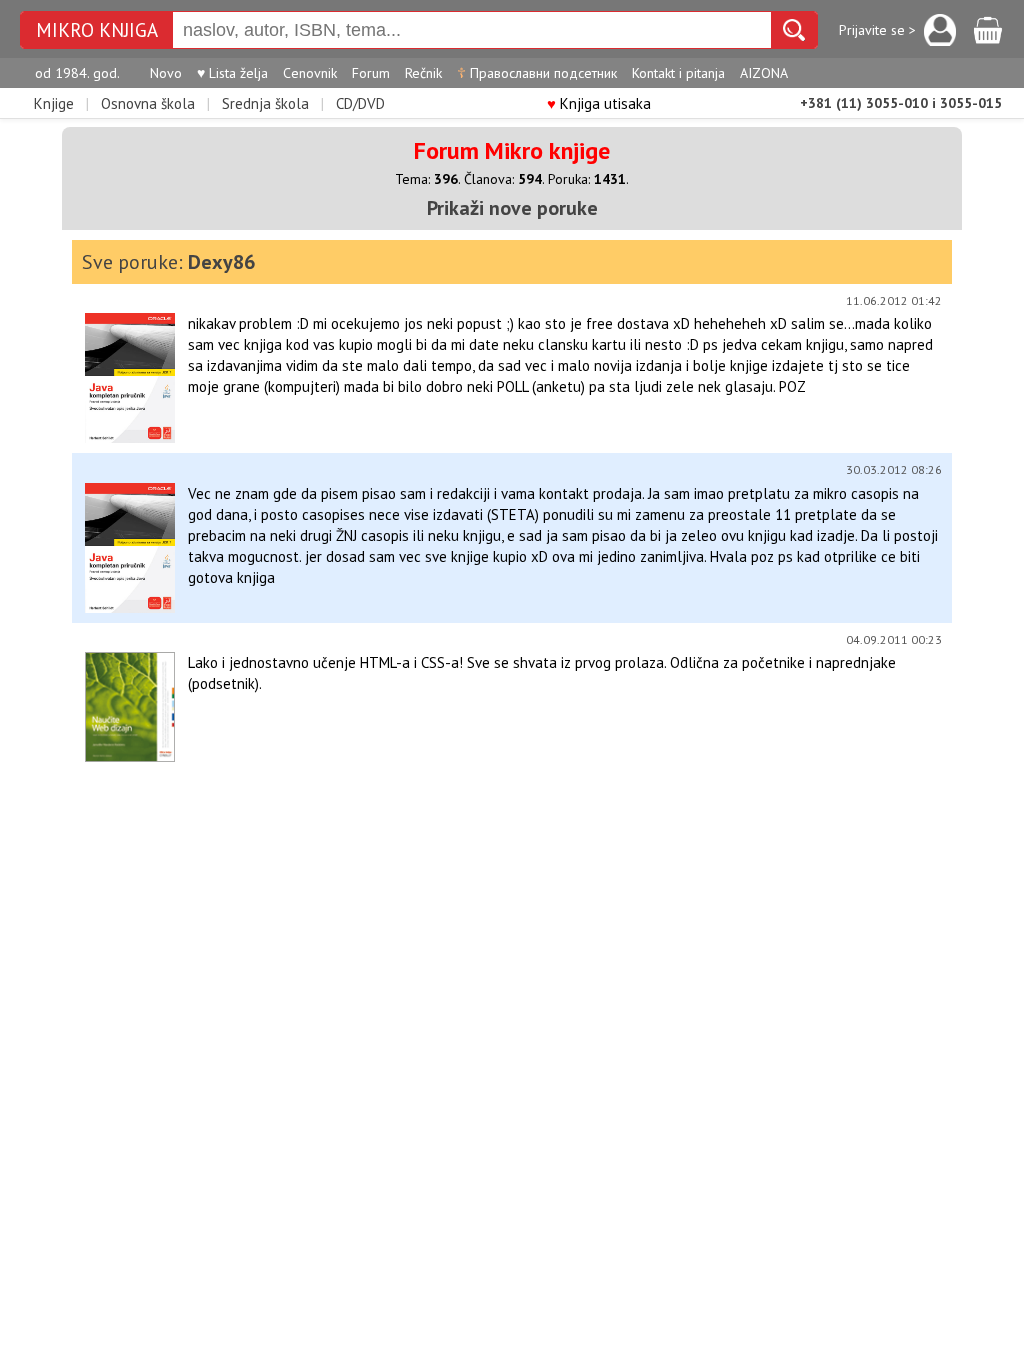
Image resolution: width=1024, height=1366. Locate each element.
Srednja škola (265, 103)
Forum (371, 73)
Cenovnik (310, 73)
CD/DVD (360, 103)
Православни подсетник (537, 73)
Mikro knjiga (97, 30)
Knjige (54, 103)
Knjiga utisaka (599, 103)
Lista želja (232, 73)
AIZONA (764, 73)
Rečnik (423, 73)
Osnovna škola (148, 103)
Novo (166, 73)
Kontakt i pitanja (678, 73)
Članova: (503, 179)
